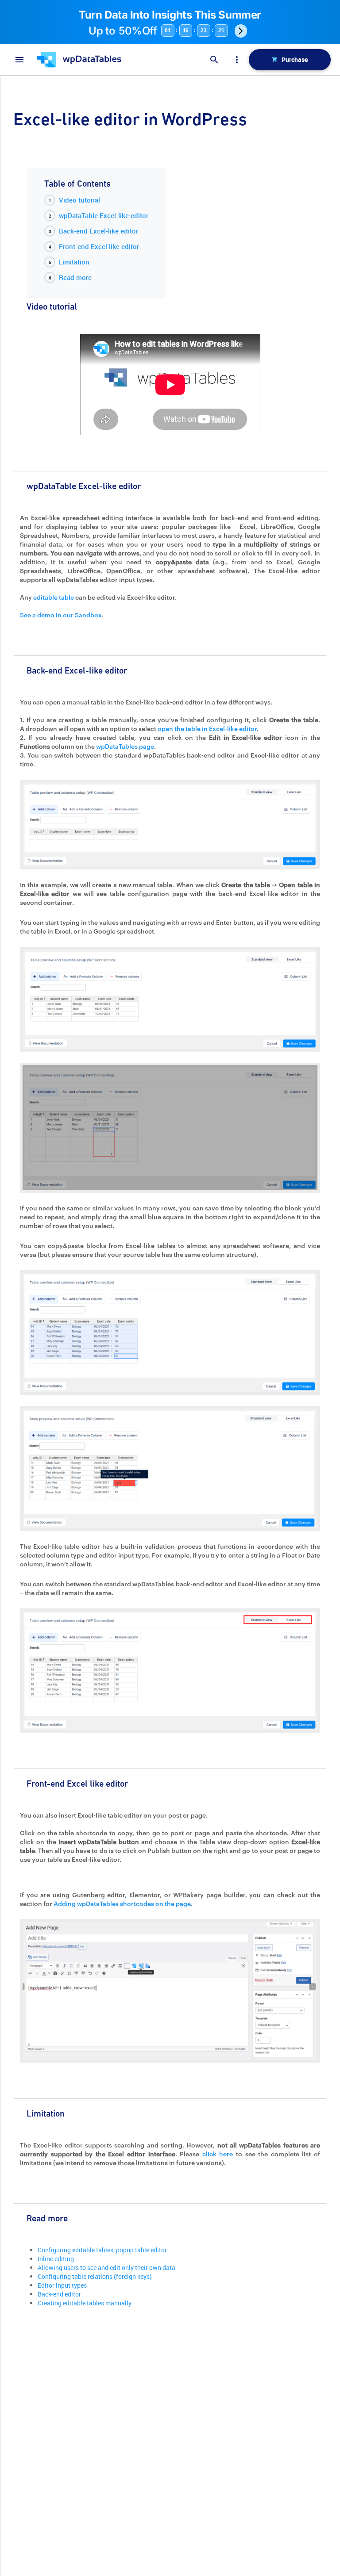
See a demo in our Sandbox (61, 615)
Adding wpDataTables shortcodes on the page (122, 1904)
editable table (54, 597)
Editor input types (62, 2285)
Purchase (295, 59)
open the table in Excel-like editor (207, 729)
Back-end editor (59, 2294)
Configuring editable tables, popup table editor (102, 2250)
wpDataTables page (125, 746)
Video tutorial (79, 200)
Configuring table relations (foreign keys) (95, 2276)
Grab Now (241, 31)
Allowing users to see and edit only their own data (106, 2268)
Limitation (74, 262)
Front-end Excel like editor (99, 246)
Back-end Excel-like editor (99, 231)
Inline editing (56, 2259)
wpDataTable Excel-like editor (104, 215)
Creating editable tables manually (85, 2303)
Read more (75, 277)
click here (218, 2154)
